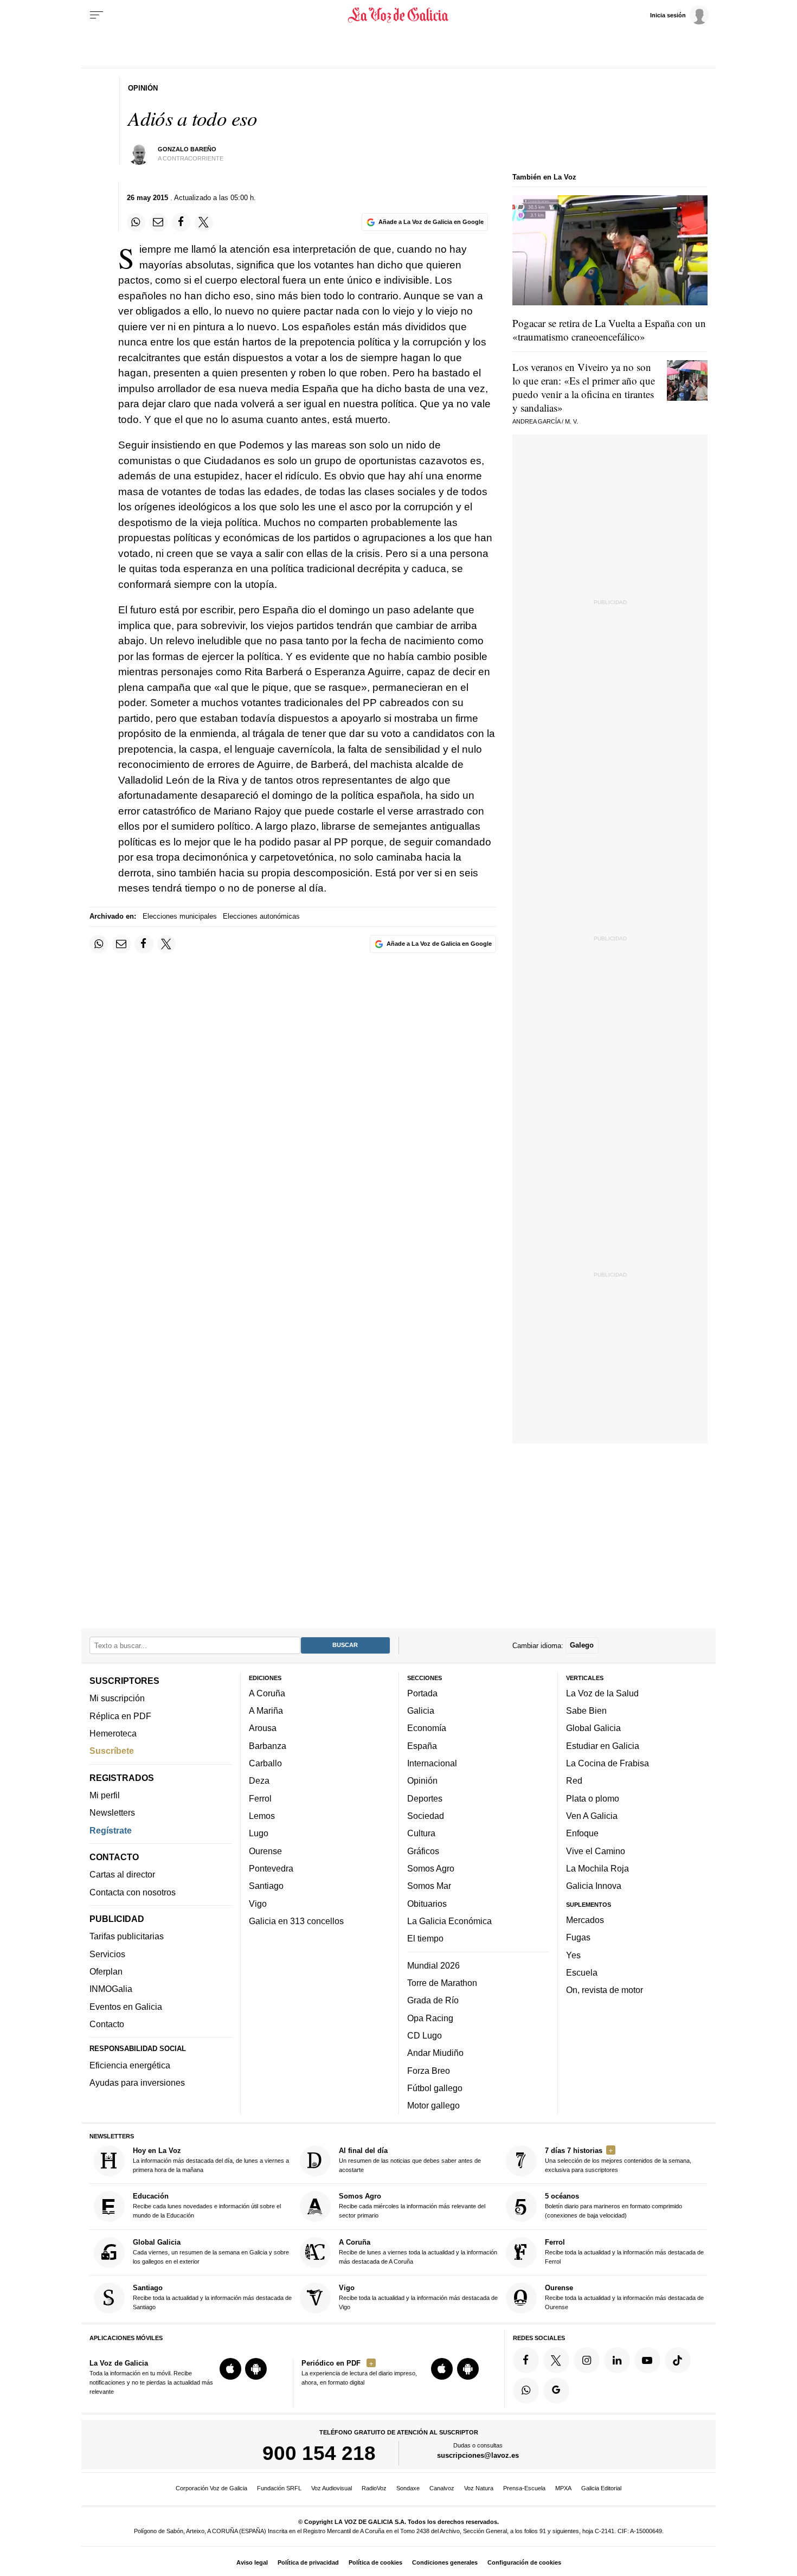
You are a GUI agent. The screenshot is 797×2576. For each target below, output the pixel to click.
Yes (573, 1955)
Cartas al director (122, 1874)
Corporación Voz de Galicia (211, 2488)
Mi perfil (105, 1795)
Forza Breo (429, 2070)
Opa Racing (430, 2017)
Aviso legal (252, 2562)
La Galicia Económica (449, 1921)
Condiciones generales (445, 2562)
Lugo (259, 1833)
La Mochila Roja (597, 1868)
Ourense (265, 1850)
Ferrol (260, 1798)
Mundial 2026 (433, 1965)
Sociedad (426, 1816)
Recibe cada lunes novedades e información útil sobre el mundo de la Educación (207, 2205)
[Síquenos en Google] (556, 2390)
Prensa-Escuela (524, 2488)
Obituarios (427, 1903)
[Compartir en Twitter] (204, 222)
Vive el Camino (596, 1850)
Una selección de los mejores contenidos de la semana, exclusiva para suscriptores (618, 2160)
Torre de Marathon (442, 1983)
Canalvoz (442, 2488)
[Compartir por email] (158, 222)
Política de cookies (375, 2562)
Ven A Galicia (592, 1816)
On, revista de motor (605, 1990)
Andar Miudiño (435, 2053)
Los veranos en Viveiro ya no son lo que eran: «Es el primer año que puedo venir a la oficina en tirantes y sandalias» (584, 387)
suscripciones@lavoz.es (478, 2455)
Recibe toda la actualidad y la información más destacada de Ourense (624, 2297)
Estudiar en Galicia (603, 1745)
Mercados (585, 1920)
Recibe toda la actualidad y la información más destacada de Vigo (418, 2297)
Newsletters (112, 1812)
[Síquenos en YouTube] (647, 2360)
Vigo (258, 1903)
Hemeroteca (113, 1733)
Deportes (425, 1798)
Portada (422, 1693)
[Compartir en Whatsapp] (136, 222)
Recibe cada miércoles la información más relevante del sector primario (412, 2205)
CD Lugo (425, 2035)
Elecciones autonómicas (261, 916)
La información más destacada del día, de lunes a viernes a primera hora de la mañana (211, 2160)
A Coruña (267, 1693)
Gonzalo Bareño (187, 149)
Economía (427, 1728)
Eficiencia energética (130, 2065)
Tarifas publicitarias (127, 1936)
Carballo (265, 1763)
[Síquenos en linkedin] (617, 2360)
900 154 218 (319, 2453)
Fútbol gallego (435, 2088)
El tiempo (425, 1938)
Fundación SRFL (279, 2488)
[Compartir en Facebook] (181, 222)
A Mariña (266, 1710)
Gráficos (423, 1850)
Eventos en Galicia (126, 2006)
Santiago (266, 1886)
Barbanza (268, 1745)
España (422, 1745)
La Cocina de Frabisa (608, 1763)
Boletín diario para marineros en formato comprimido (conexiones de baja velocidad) (613, 2205)
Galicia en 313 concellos (296, 1921)
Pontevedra (271, 1868)
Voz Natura (479, 2488)
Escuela (582, 1972)
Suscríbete (112, 1751)
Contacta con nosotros (133, 1892)
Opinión (422, 1780)
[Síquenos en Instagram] (587, 2360)
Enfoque (582, 1833)
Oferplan (106, 1971)
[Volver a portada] (399, 15)
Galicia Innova (594, 1886)
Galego (582, 1645)
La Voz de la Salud (602, 1693)
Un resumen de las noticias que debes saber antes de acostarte (410, 2160)
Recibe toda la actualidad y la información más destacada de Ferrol (624, 2251)
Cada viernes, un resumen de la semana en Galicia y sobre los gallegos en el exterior (211, 2251)
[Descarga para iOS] (230, 2369)
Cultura (421, 1833)
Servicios (107, 1953)
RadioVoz (374, 2488)
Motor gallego (433, 2105)
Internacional (432, 1763)
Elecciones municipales (180, 916)
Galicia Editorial (601, 2488)
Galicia (421, 1710)
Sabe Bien (586, 1710)
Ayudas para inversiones (137, 2082)
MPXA (563, 2488)
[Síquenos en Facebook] (526, 2360)
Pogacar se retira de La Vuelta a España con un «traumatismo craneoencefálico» (609, 330)
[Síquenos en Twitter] (556, 2360)
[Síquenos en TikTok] (678, 2360)
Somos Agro (431, 1868)
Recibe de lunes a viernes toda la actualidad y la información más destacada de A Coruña (418, 2251)
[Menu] (97, 15)
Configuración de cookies (524, 2562)
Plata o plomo (593, 1798)
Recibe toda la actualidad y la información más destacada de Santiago (212, 2297)
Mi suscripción (117, 1698)
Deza (259, 1780)
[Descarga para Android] (256, 2369)
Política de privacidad (308, 2562)
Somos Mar (429, 1886)
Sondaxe (408, 2488)
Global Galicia (593, 1728)
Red (574, 1780)
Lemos (262, 1816)
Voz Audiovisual (332, 2488)
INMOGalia (111, 1989)
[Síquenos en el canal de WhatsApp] (526, 2390)
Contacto (107, 2024)
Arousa (263, 1728)
